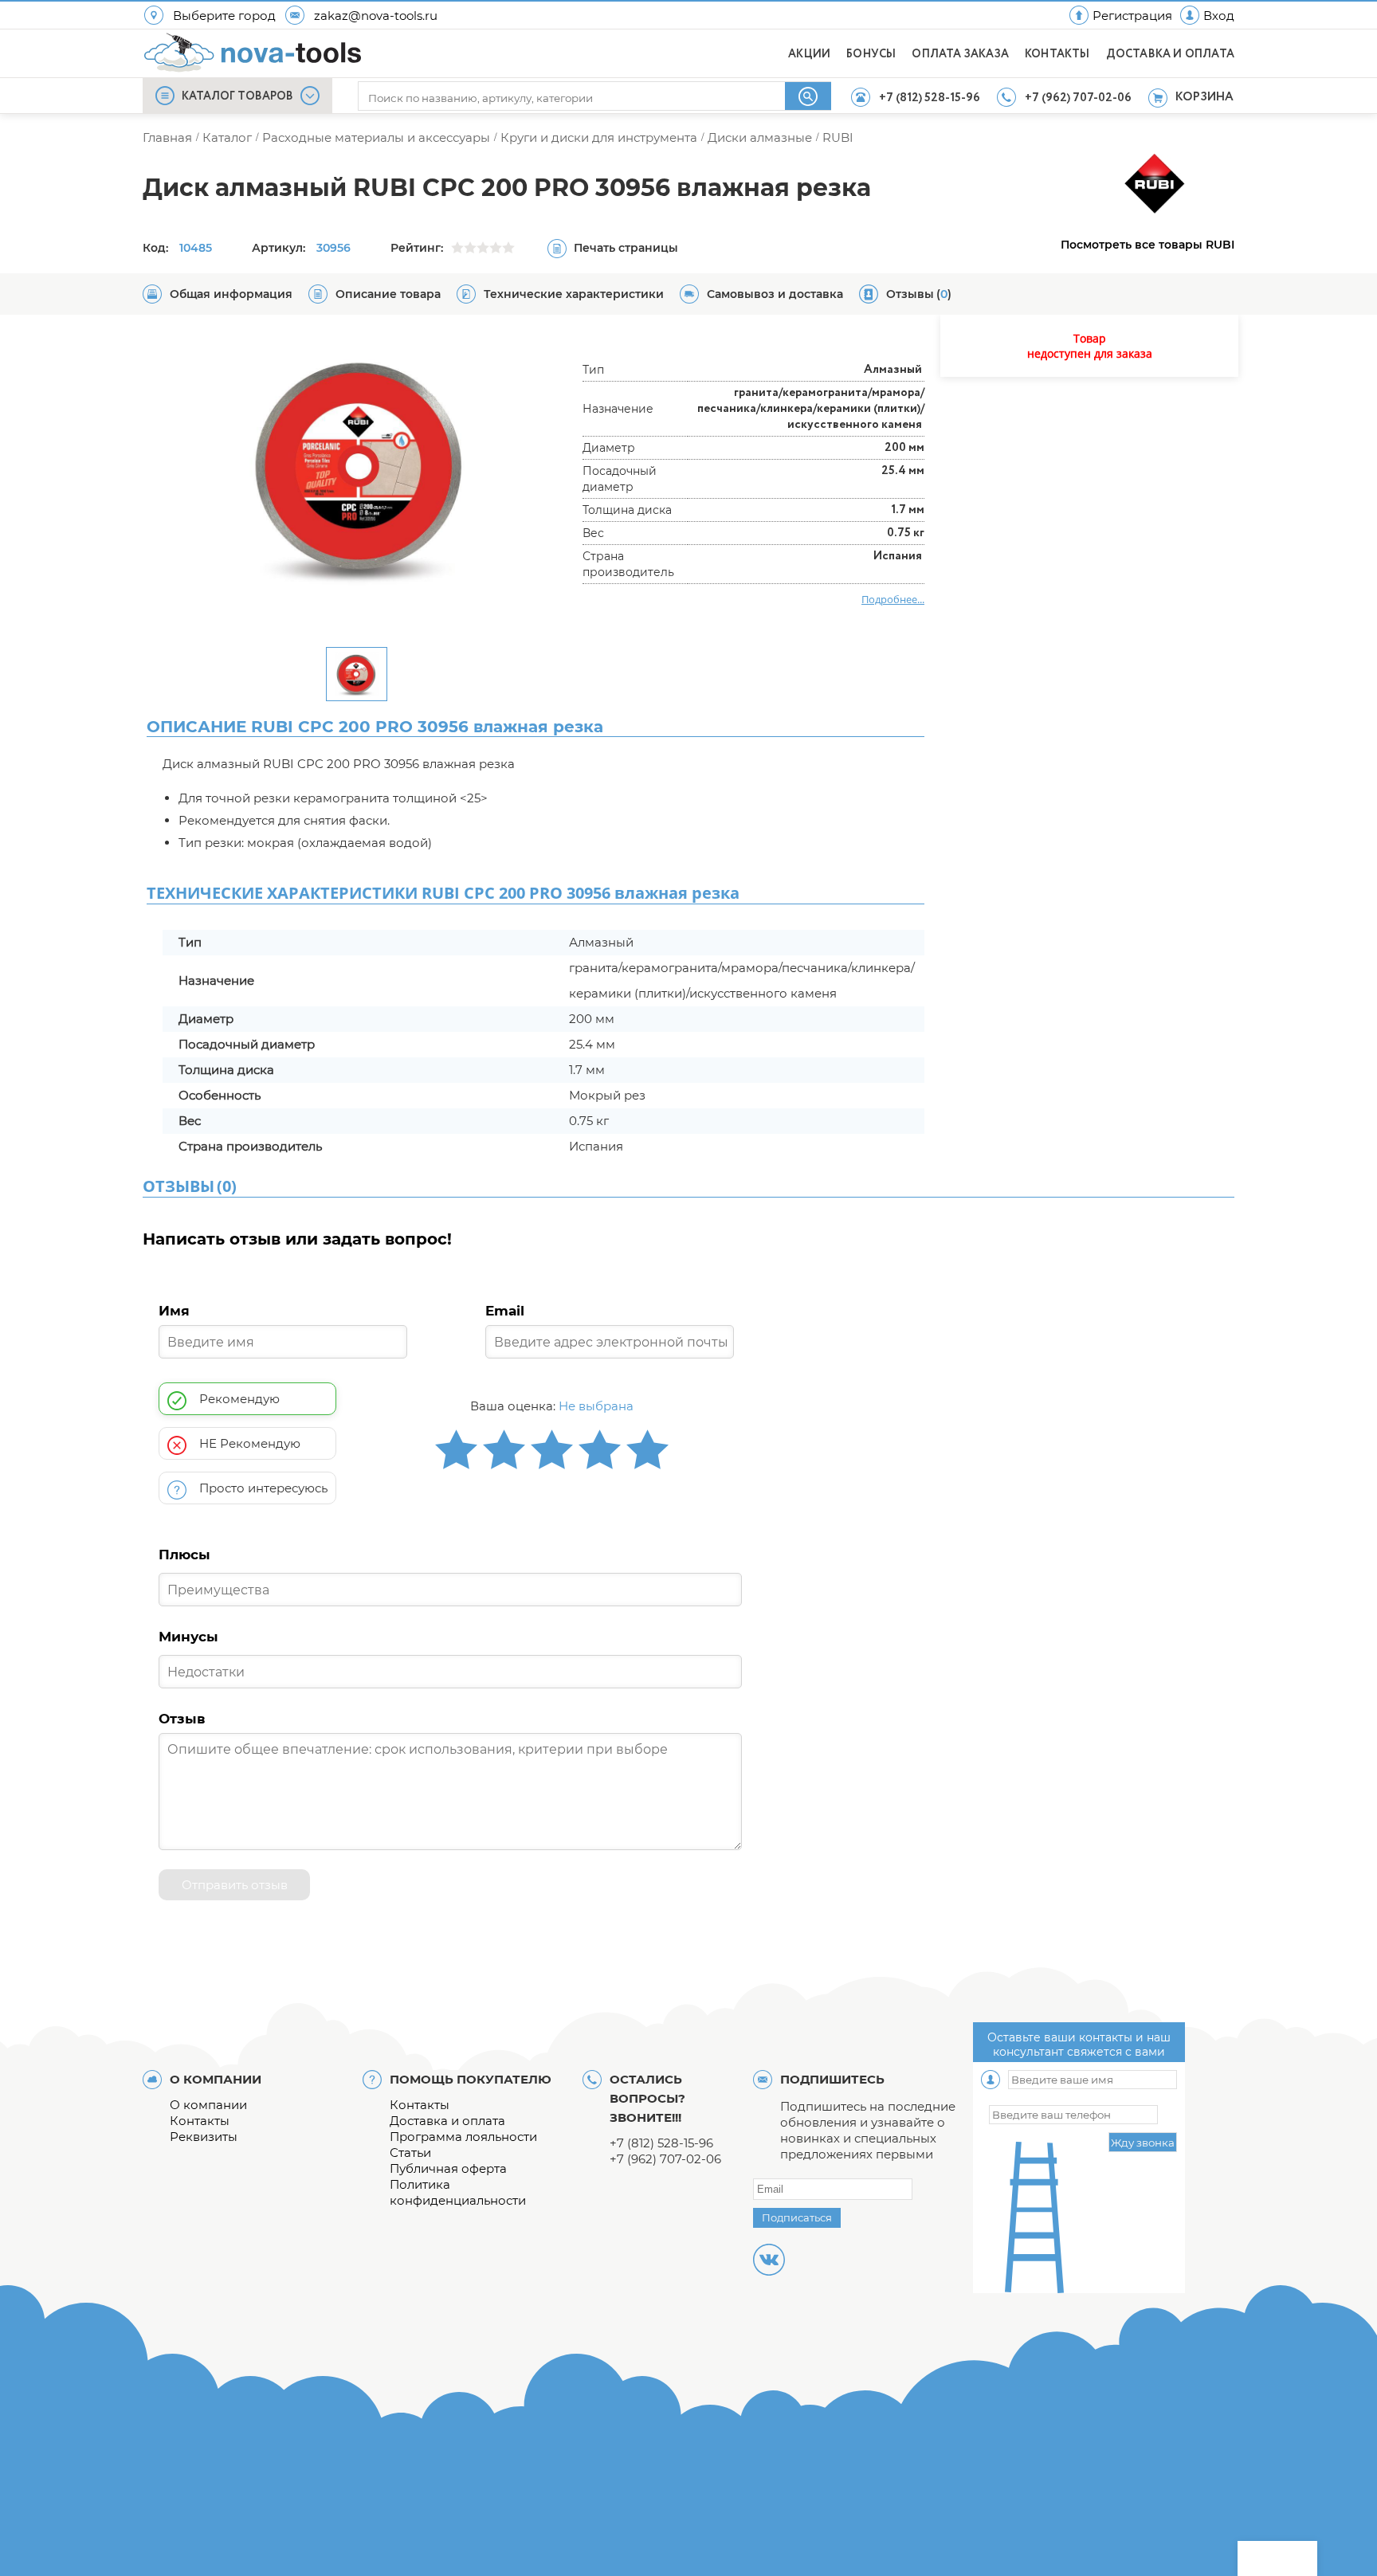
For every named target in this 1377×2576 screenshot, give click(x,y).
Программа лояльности (463, 2137)
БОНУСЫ (871, 54)
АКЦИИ (809, 54)
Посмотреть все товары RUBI (1147, 245)
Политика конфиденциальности (458, 2192)
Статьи (410, 2153)
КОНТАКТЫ (1057, 54)
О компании (208, 2105)
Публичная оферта (448, 2168)
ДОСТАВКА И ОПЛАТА (1170, 54)
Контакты (200, 2121)
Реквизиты (204, 2137)
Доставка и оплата (447, 2121)
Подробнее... (893, 599)
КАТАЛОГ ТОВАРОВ (237, 96)
